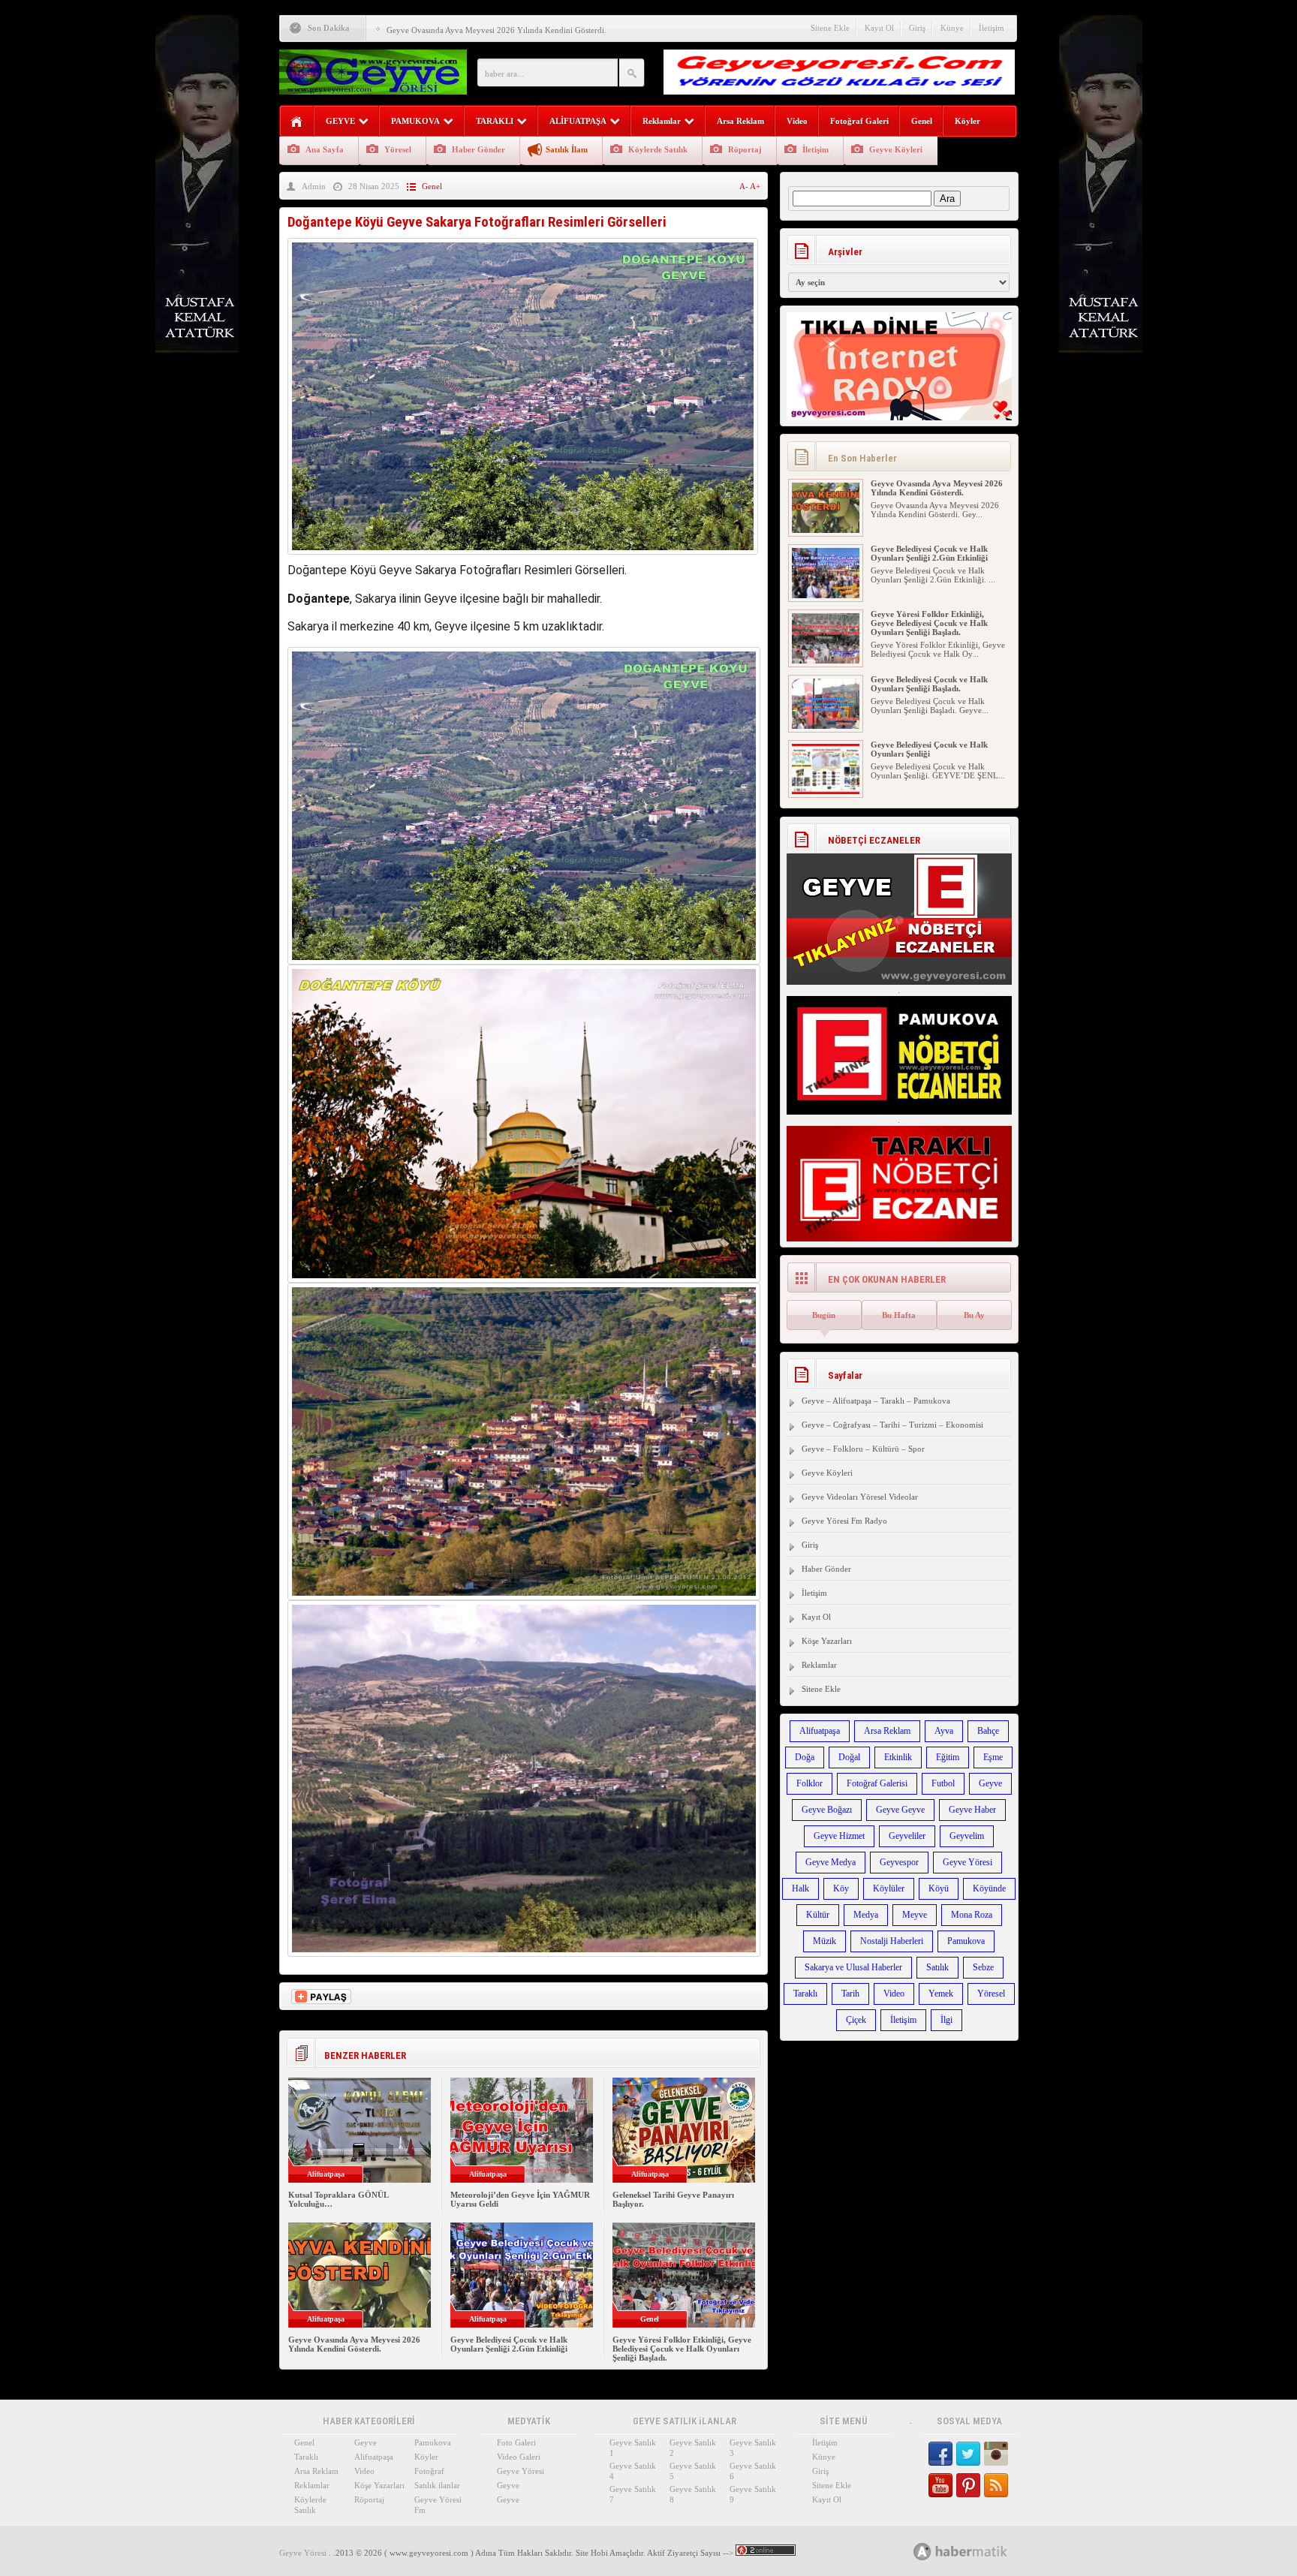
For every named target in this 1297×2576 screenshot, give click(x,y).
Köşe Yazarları (827, 1641)
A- (745, 186)
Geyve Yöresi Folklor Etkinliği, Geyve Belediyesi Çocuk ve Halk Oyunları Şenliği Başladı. (682, 2349)
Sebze (983, 1967)
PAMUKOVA (415, 121)
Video (797, 121)
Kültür (818, 1915)
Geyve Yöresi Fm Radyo (844, 1521)
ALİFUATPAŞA (578, 121)
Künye (952, 28)
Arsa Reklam (740, 121)
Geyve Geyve (900, 1810)
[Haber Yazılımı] (977, 2551)
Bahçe (988, 1731)
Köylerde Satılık (658, 149)
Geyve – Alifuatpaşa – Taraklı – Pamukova (876, 1401)
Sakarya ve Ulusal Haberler (853, 1967)
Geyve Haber (972, 1810)
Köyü (939, 1888)
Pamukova (966, 1941)
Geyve (990, 1783)
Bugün (824, 1315)
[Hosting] (922, 2552)
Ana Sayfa (325, 149)
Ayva (944, 1731)
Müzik (825, 1941)
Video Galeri (519, 2457)
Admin (314, 186)
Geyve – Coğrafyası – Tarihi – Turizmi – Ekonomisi (892, 1425)
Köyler (967, 121)
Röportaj (745, 149)
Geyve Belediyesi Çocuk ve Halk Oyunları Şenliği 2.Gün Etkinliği (509, 2344)
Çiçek (856, 2020)
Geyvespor (899, 1862)
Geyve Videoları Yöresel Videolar (860, 1497)
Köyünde (989, 1888)
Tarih (850, 1994)
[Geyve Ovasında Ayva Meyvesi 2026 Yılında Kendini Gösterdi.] (826, 530)
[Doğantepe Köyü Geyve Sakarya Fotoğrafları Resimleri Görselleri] (523, 558)
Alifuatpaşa (820, 1731)
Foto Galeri (516, 2442)
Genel (922, 121)
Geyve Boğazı (827, 1810)
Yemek (941, 1994)
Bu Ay (974, 1315)
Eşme (993, 1757)
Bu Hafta (899, 1315)
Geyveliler (907, 1836)
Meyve (915, 1915)
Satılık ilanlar (437, 2485)
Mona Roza (972, 1915)
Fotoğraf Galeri (859, 121)
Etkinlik (898, 1757)
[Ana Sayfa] (297, 122)
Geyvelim (967, 1836)
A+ (755, 186)
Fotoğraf (429, 2471)
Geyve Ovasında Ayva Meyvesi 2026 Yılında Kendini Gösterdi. (497, 30)
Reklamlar (662, 121)
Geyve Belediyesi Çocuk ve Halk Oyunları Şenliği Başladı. (929, 684)
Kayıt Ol (879, 28)
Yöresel (398, 149)
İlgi (946, 2020)
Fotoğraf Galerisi (877, 1783)
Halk (800, 1888)
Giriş (917, 28)
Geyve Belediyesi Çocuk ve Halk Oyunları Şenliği (929, 749)
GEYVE (340, 121)
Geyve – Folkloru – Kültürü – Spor (863, 1449)
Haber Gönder (478, 149)
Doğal (849, 1757)
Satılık (937, 1967)
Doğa (805, 1757)
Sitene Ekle (830, 28)
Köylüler (889, 1888)
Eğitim (948, 1757)
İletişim (992, 28)
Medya (866, 1915)
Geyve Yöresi (967, 1862)
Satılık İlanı (567, 149)
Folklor (809, 1783)
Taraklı (805, 1994)
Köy (841, 1888)
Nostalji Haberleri (892, 1941)
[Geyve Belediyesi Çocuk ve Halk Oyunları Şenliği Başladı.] (826, 726)
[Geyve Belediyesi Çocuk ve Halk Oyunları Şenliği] (826, 791)
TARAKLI (495, 121)
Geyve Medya (831, 1862)
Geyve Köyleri (896, 149)
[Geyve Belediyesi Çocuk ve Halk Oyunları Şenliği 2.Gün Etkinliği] (826, 595)
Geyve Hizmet (839, 1836)
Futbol (943, 1783)
